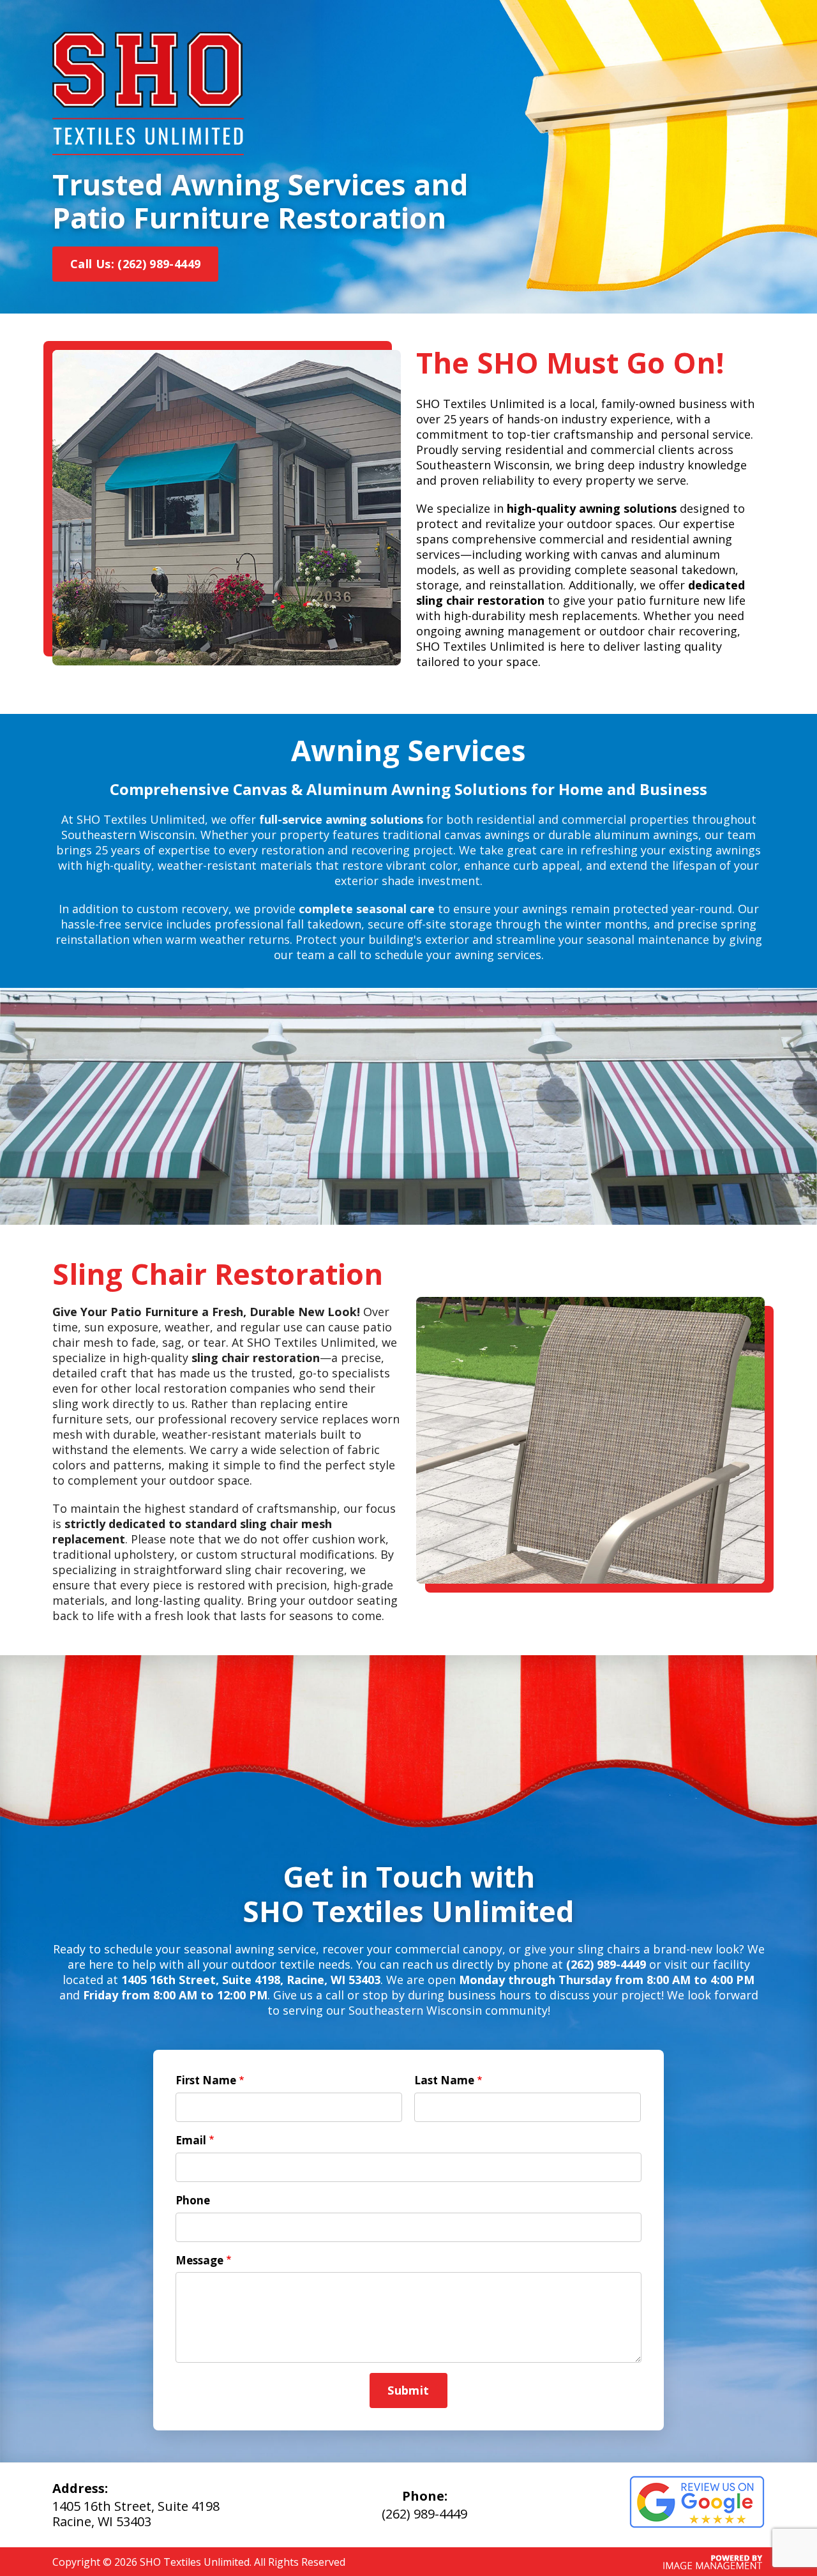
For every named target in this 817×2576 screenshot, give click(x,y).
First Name (206, 2080)
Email (191, 2140)
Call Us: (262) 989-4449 (135, 264)
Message (199, 2260)
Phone (193, 2200)
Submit (408, 2390)
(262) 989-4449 (424, 2514)
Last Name (444, 2080)
